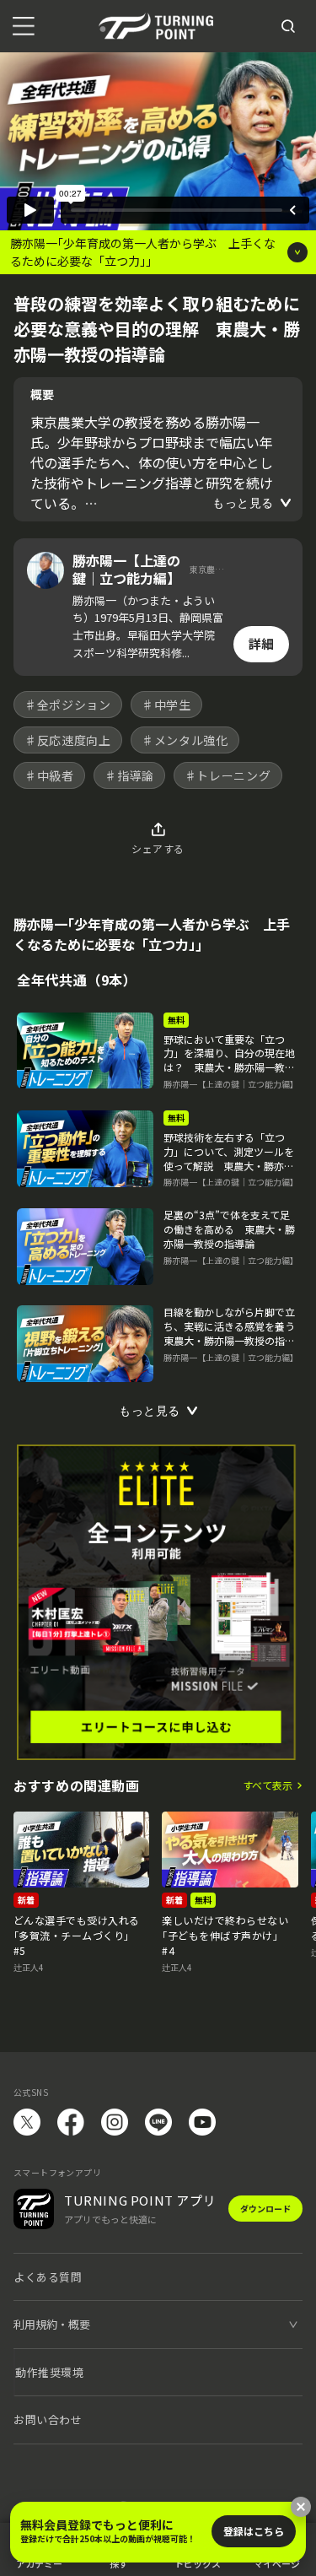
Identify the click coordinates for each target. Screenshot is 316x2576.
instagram (115, 2122)
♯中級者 (49, 775)
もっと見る (243, 503)
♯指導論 (129, 775)
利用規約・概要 (52, 2324)
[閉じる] (301, 2507)
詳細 (261, 643)
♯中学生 (166, 705)
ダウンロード (265, 2209)
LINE (158, 2122)
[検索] (288, 26)
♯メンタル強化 (185, 740)
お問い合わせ (48, 2419)
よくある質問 (48, 2277)
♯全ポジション (68, 705)
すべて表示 (268, 1785)
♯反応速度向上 (68, 740)
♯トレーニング (228, 775)
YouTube (202, 2122)
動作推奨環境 (49, 2372)
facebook (71, 2122)
